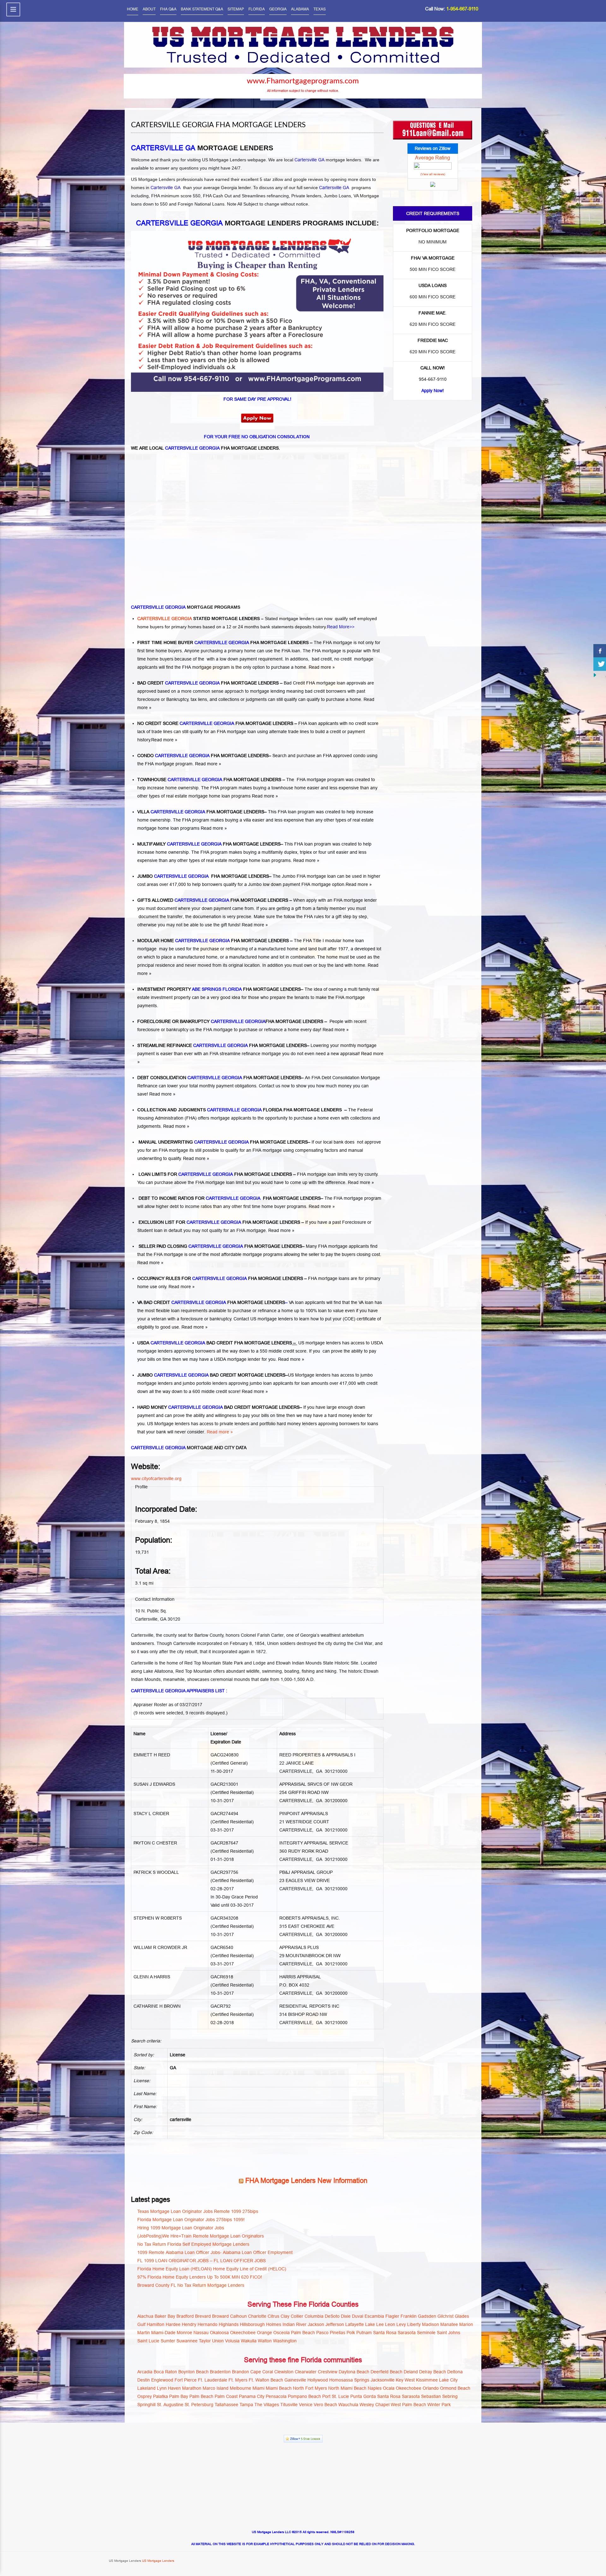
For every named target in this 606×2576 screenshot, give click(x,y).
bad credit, (322, 659)
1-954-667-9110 (462, 9)
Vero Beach (325, 2405)
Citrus (273, 2316)
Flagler (392, 2316)
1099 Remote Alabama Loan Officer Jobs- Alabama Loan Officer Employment (215, 2252)
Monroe (184, 2333)
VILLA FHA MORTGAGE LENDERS (201, 812)
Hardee (173, 2324)
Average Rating (433, 158)
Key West (405, 2380)
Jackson (316, 2324)
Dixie (346, 2316)
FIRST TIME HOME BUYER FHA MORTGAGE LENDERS (223, 643)
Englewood (162, 2380)
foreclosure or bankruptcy (206, 1319)
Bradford (185, 2316)
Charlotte (257, 2316)
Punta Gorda (363, 2396)
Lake (370, 2324)
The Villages (267, 2405)
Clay (285, 2316)
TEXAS (320, 9)
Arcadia (145, 2372)
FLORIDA (257, 9)
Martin (144, 2333)
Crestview (328, 2372)
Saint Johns (449, 2333)
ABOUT (149, 9)
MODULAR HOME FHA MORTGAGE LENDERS (213, 941)
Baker (160, 2316)
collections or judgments (243, 699)
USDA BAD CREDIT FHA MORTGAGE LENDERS (215, 1343)
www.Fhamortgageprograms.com (303, 81)
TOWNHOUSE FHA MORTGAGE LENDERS (209, 780)
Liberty (414, 2324)
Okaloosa (219, 2333)
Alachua (145, 2316)
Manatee (449, 2324)
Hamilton (156, 2324)
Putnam (364, 2333)
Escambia (374, 2316)
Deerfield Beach (386, 2372)
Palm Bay (179, 2396)
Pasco (322, 2333)
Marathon (192, 2388)
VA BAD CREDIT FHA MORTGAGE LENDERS (211, 1302)
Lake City (448, 2380)
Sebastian (431, 2396)
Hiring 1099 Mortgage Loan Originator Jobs (181, 2228)
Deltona (455, 2372)
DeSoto (332, 2316)
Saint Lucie (148, 2341)
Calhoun (238, 2316)
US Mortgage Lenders (158, 2561)
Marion (466, 2324)
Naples (375, 2388)
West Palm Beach (408, 2405)
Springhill (146, 2405)
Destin (144, 2380)
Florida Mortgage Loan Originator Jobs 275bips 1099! (191, 2220)
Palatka (160, 2396)
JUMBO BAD (178, 1375)
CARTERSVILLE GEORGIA (165, 619)
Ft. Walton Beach (266, 2380)
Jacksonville (383, 2380)
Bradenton (220, 2372)
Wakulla (249, 2341)
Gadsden (427, 2316)
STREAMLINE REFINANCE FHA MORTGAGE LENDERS (222, 1045)
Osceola (282, 2333)
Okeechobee (243, 2333)
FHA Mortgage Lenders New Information (306, 2181)
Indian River (294, 2324)
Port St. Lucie (336, 2396)
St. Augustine (170, 2405)
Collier (297, 2316)
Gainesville (295, 2380)
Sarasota (407, 2333)
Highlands (229, 2324)
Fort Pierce (186, 2380)
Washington (285, 2341)
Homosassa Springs (349, 2380)
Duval (358, 2316)
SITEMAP (236, 9)
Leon (390, 2324)
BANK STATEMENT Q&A (202, 9)
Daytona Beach (354, 2372)
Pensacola (276, 2396)
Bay (171, 2316)
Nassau (201, 2333)
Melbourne (241, 2388)
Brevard (203, 2316)
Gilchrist (446, 2316)
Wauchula (348, 2405)
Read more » (322, 667)
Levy (401, 2324)
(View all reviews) (433, 174)
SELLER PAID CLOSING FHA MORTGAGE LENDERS (220, 1246)
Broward (220, 2316)
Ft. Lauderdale (213, 2380)
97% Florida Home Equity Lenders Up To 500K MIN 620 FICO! (200, 2277)
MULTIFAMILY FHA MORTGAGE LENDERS (209, 844)
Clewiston (284, 2372)
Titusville (289, 2405)
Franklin (409, 2316)
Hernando (208, 2324)
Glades (462, 2316)
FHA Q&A (168, 9)
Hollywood (318, 2380)
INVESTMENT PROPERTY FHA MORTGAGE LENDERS (219, 989)
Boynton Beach (193, 2372)
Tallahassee (226, 2405)
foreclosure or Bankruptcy (163, 699)
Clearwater (306, 2372)
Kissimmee (427, 2380)
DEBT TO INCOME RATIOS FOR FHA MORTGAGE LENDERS (229, 1198)
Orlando (431, 2388)
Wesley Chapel (374, 2405)
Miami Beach (279, 2388)
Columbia (314, 2316)
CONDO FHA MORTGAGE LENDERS (203, 756)
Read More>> (341, 627)
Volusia (232, 2341)
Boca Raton (165, 2372)
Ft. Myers (238, 2380)
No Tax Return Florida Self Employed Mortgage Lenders (193, 2244)
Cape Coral (262, 2372)
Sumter (168, 2341)
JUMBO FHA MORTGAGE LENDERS (203, 876)
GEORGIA (278, 9)
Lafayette (355, 2324)
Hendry (189, 2324)
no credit (344, 659)
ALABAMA (300, 9)
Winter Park (439, 2405)
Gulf (141, 2324)
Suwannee (187, 2341)
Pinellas (338, 2333)
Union (218, 2341)
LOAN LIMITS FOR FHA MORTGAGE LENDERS (215, 1174)
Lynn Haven (169, 2388)
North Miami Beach (347, 2388)
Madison (431, 2324)
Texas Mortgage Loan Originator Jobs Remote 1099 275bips (198, 2211)
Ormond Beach (455, 2388)
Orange (264, 2333)
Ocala (389, 2388)
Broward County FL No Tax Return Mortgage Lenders (191, 2285)
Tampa (246, 2405)
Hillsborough (252, 2324)
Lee (380, 2324)
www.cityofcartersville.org (156, 1479)
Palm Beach (303, 2333)
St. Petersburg (199, 2405)
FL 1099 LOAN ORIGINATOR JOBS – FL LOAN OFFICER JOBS (202, 2261)
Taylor (205, 2341)
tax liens (199, 699)
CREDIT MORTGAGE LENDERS (253, 1375)
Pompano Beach (304, 2396)
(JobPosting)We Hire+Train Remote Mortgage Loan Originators (201, 2236)
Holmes (274, 2324)
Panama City (252, 2396)
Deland (411, 2372)
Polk (351, 2333)
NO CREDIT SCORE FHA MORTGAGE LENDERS (215, 723)
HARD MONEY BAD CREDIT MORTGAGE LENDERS (218, 1407)
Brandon (241, 2372)
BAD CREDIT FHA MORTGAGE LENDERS (208, 683)
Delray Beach (433, 2372)
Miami (258, 2388)
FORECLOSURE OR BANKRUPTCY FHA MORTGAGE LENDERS (230, 1021)
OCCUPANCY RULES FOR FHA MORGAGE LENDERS (220, 1278)
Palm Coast (226, 2396)
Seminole (426, 2333)
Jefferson (335, 2324)
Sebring (450, 2396)
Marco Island (216, 2388)
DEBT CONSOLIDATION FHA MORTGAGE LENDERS (219, 1078)
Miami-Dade (163, 2333)
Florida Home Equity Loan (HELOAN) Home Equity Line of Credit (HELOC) (212, 2269)
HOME (133, 9)
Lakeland (146, 2388)
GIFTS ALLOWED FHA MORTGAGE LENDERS (213, 900)
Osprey (145, 2396)
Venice (306, 2405)
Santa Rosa (385, 2333)
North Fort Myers (310, 2388)
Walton (265, 2341)
